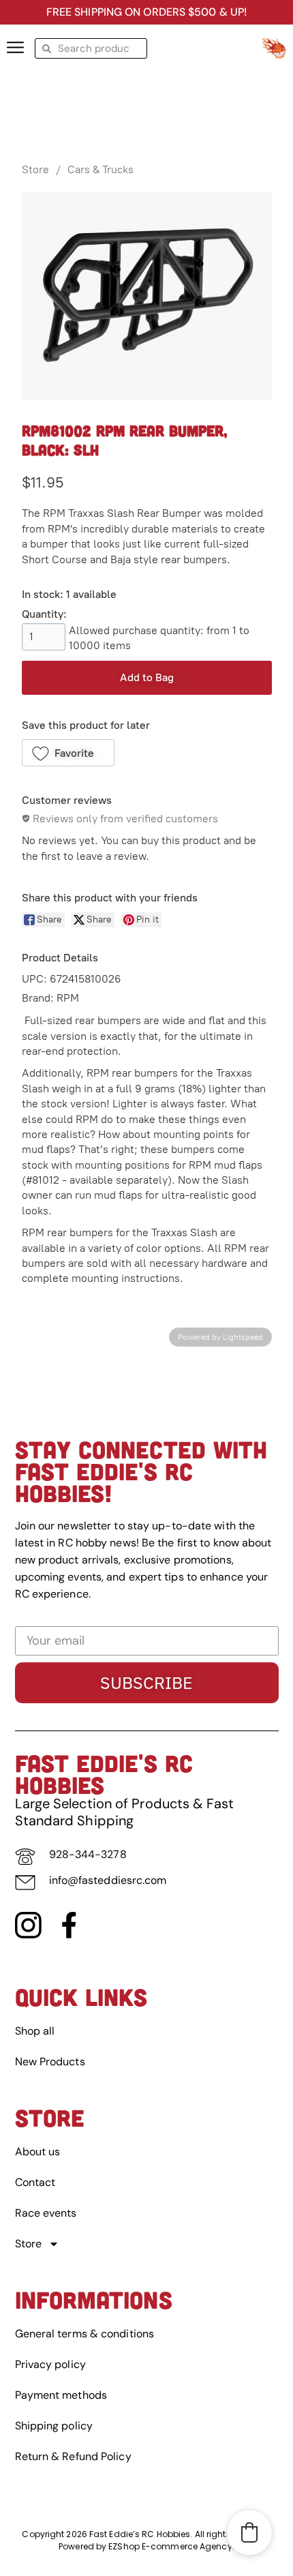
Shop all (35, 2031)
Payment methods (61, 2395)
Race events (46, 2213)
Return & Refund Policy (73, 2456)
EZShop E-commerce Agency (170, 2546)
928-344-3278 (88, 1854)
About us (38, 2152)
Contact (35, 2182)
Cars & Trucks (101, 169)
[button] (68, 753)
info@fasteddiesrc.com (108, 1880)
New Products (50, 2062)
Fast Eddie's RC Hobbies (104, 1773)
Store (35, 169)
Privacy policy (50, 2364)
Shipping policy (54, 2426)
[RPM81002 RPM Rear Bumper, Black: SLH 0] (147, 296)
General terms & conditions (85, 2334)
